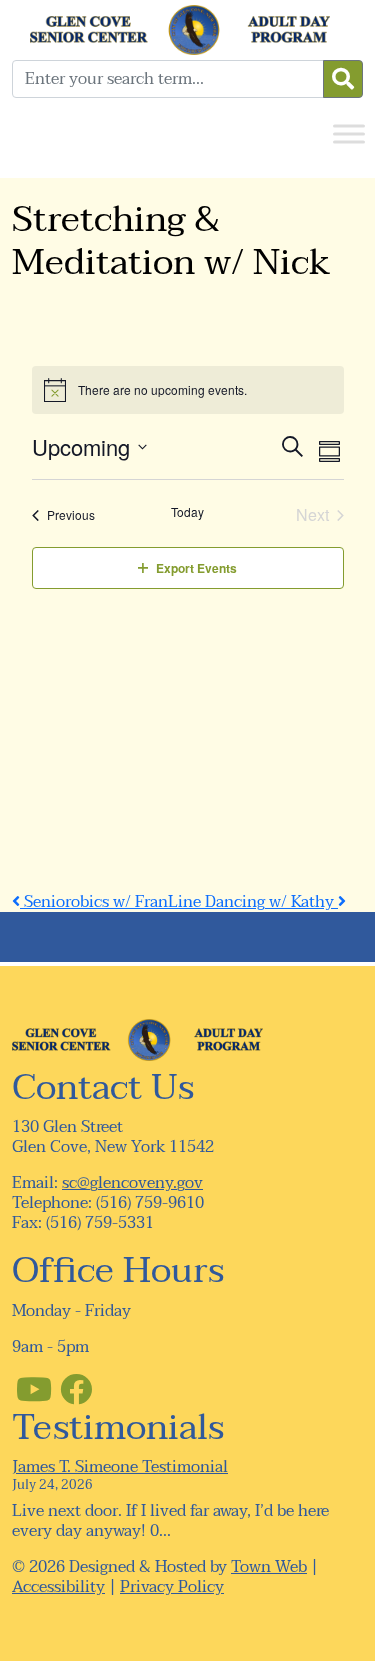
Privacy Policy (172, 1587)
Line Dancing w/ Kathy (253, 902)
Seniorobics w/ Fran (94, 902)
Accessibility (58, 1587)
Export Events (196, 568)
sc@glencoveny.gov (132, 1183)
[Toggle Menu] (349, 133)
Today (187, 512)
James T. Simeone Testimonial (120, 1467)
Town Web (269, 1567)
